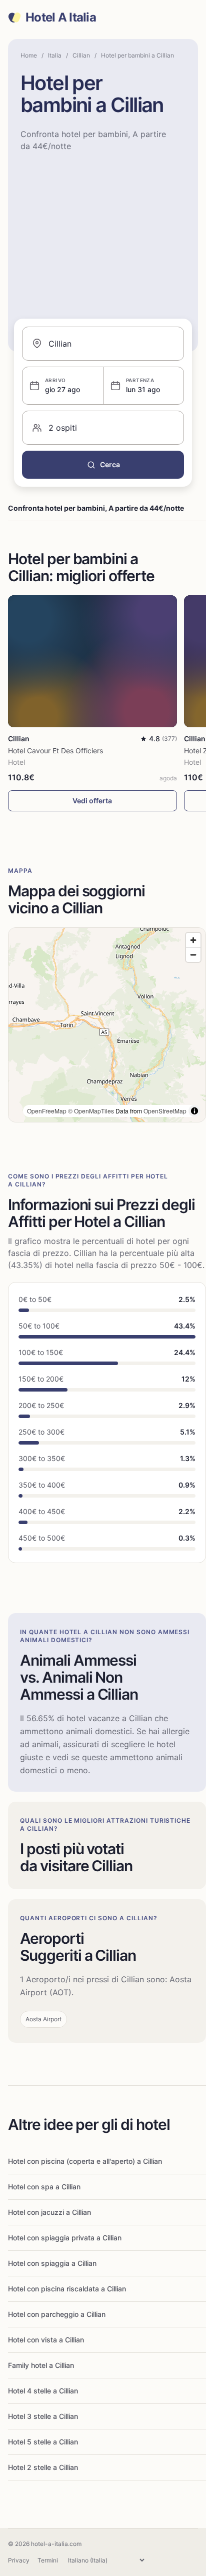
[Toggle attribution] (194, 1111)
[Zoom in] (193, 940)
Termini (48, 2560)
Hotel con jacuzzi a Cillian (49, 2212)
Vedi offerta (92, 801)
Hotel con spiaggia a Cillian (52, 2263)
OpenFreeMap (47, 1111)
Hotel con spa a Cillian (44, 2187)
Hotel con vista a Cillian (46, 2340)
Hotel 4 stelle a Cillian (43, 2391)
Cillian (81, 55)
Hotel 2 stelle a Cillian (43, 2467)
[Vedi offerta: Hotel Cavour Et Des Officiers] (92, 661)
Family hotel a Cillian (41, 2365)
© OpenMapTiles (91, 1111)
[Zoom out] (193, 955)
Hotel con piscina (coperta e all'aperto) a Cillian (85, 2161)
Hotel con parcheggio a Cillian (57, 2314)
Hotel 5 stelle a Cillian (43, 2442)
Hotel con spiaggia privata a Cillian (65, 2238)
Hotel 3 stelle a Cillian (43, 2416)
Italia (55, 55)
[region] (107, 1025)
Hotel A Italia (61, 18)
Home (29, 55)
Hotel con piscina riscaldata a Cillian (67, 2289)
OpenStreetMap (165, 1111)
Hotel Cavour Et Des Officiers (55, 751)
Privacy (19, 2560)
